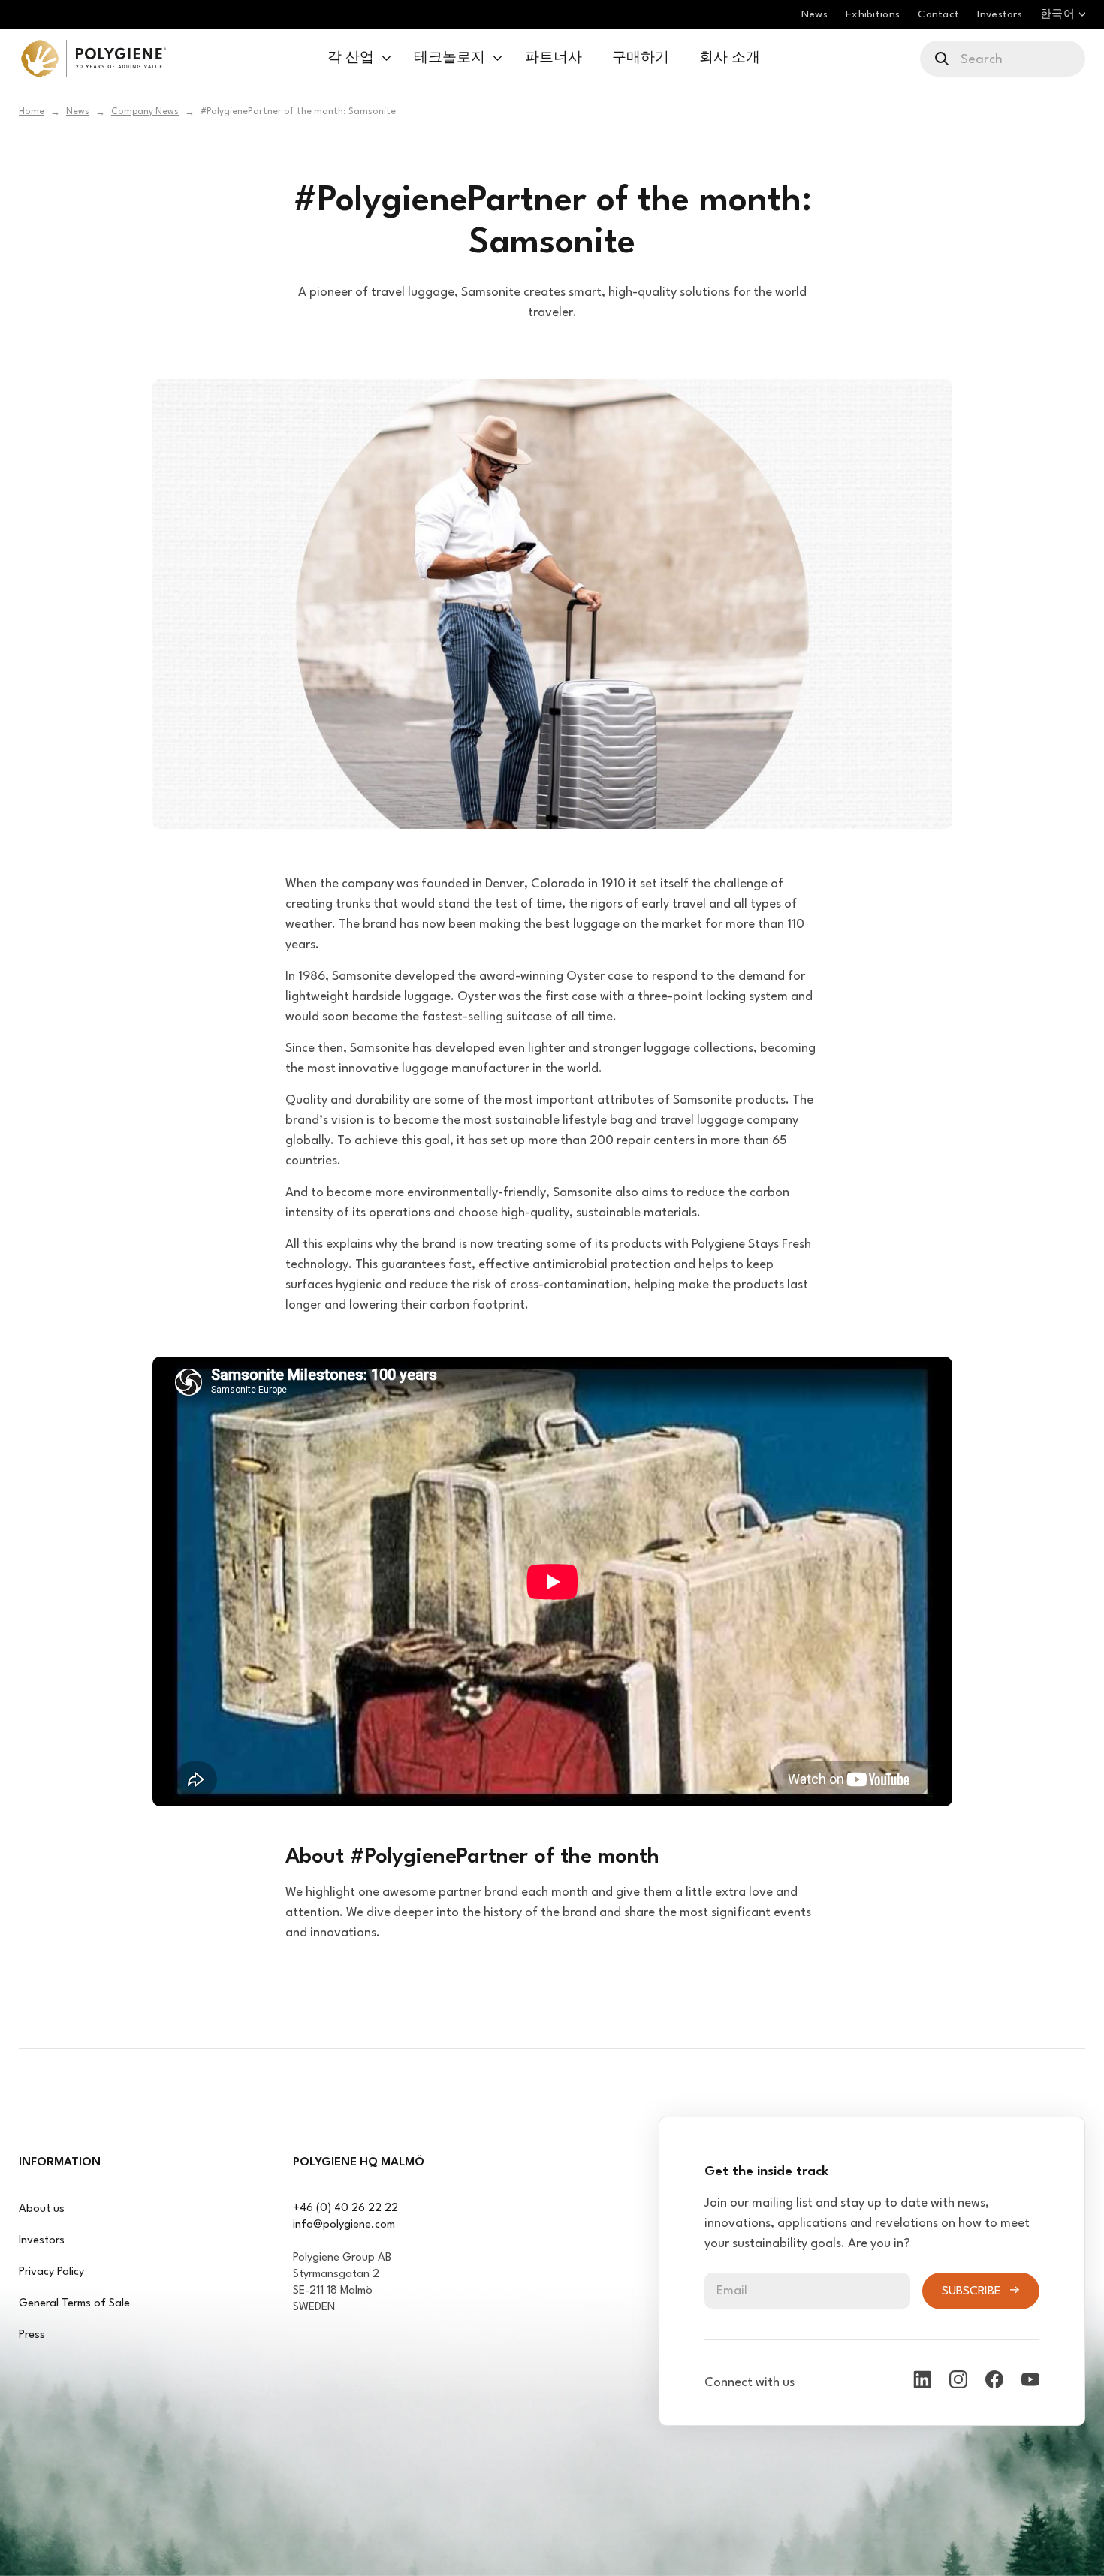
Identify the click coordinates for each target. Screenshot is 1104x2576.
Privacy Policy (51, 2272)
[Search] (943, 59)
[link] (94, 59)
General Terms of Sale (74, 2304)
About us (42, 2209)
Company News (145, 112)
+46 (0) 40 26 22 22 (345, 2208)
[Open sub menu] (386, 59)
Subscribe (971, 2291)
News (78, 112)
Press (32, 2335)
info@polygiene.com (344, 2225)
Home (32, 112)
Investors (42, 2241)
